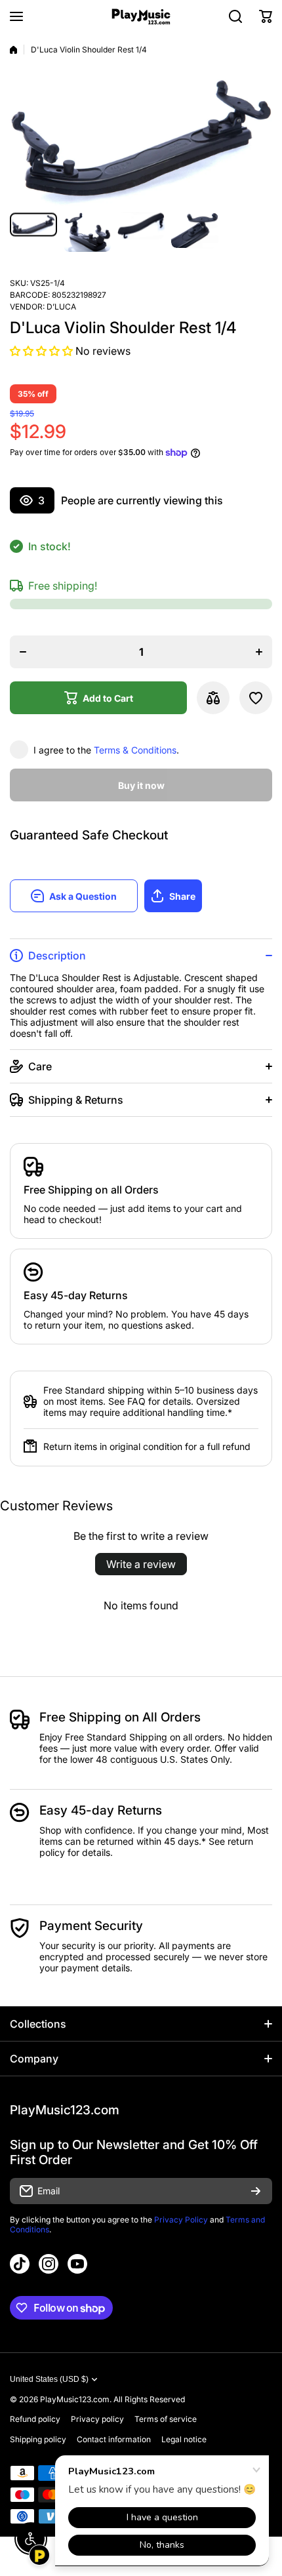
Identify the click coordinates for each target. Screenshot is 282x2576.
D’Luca (61, 307)
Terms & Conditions (135, 750)
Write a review (141, 1564)
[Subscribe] (256, 2191)
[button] (266, 16)
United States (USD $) (49, 2379)
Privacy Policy (181, 2220)
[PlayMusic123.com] (141, 17)
